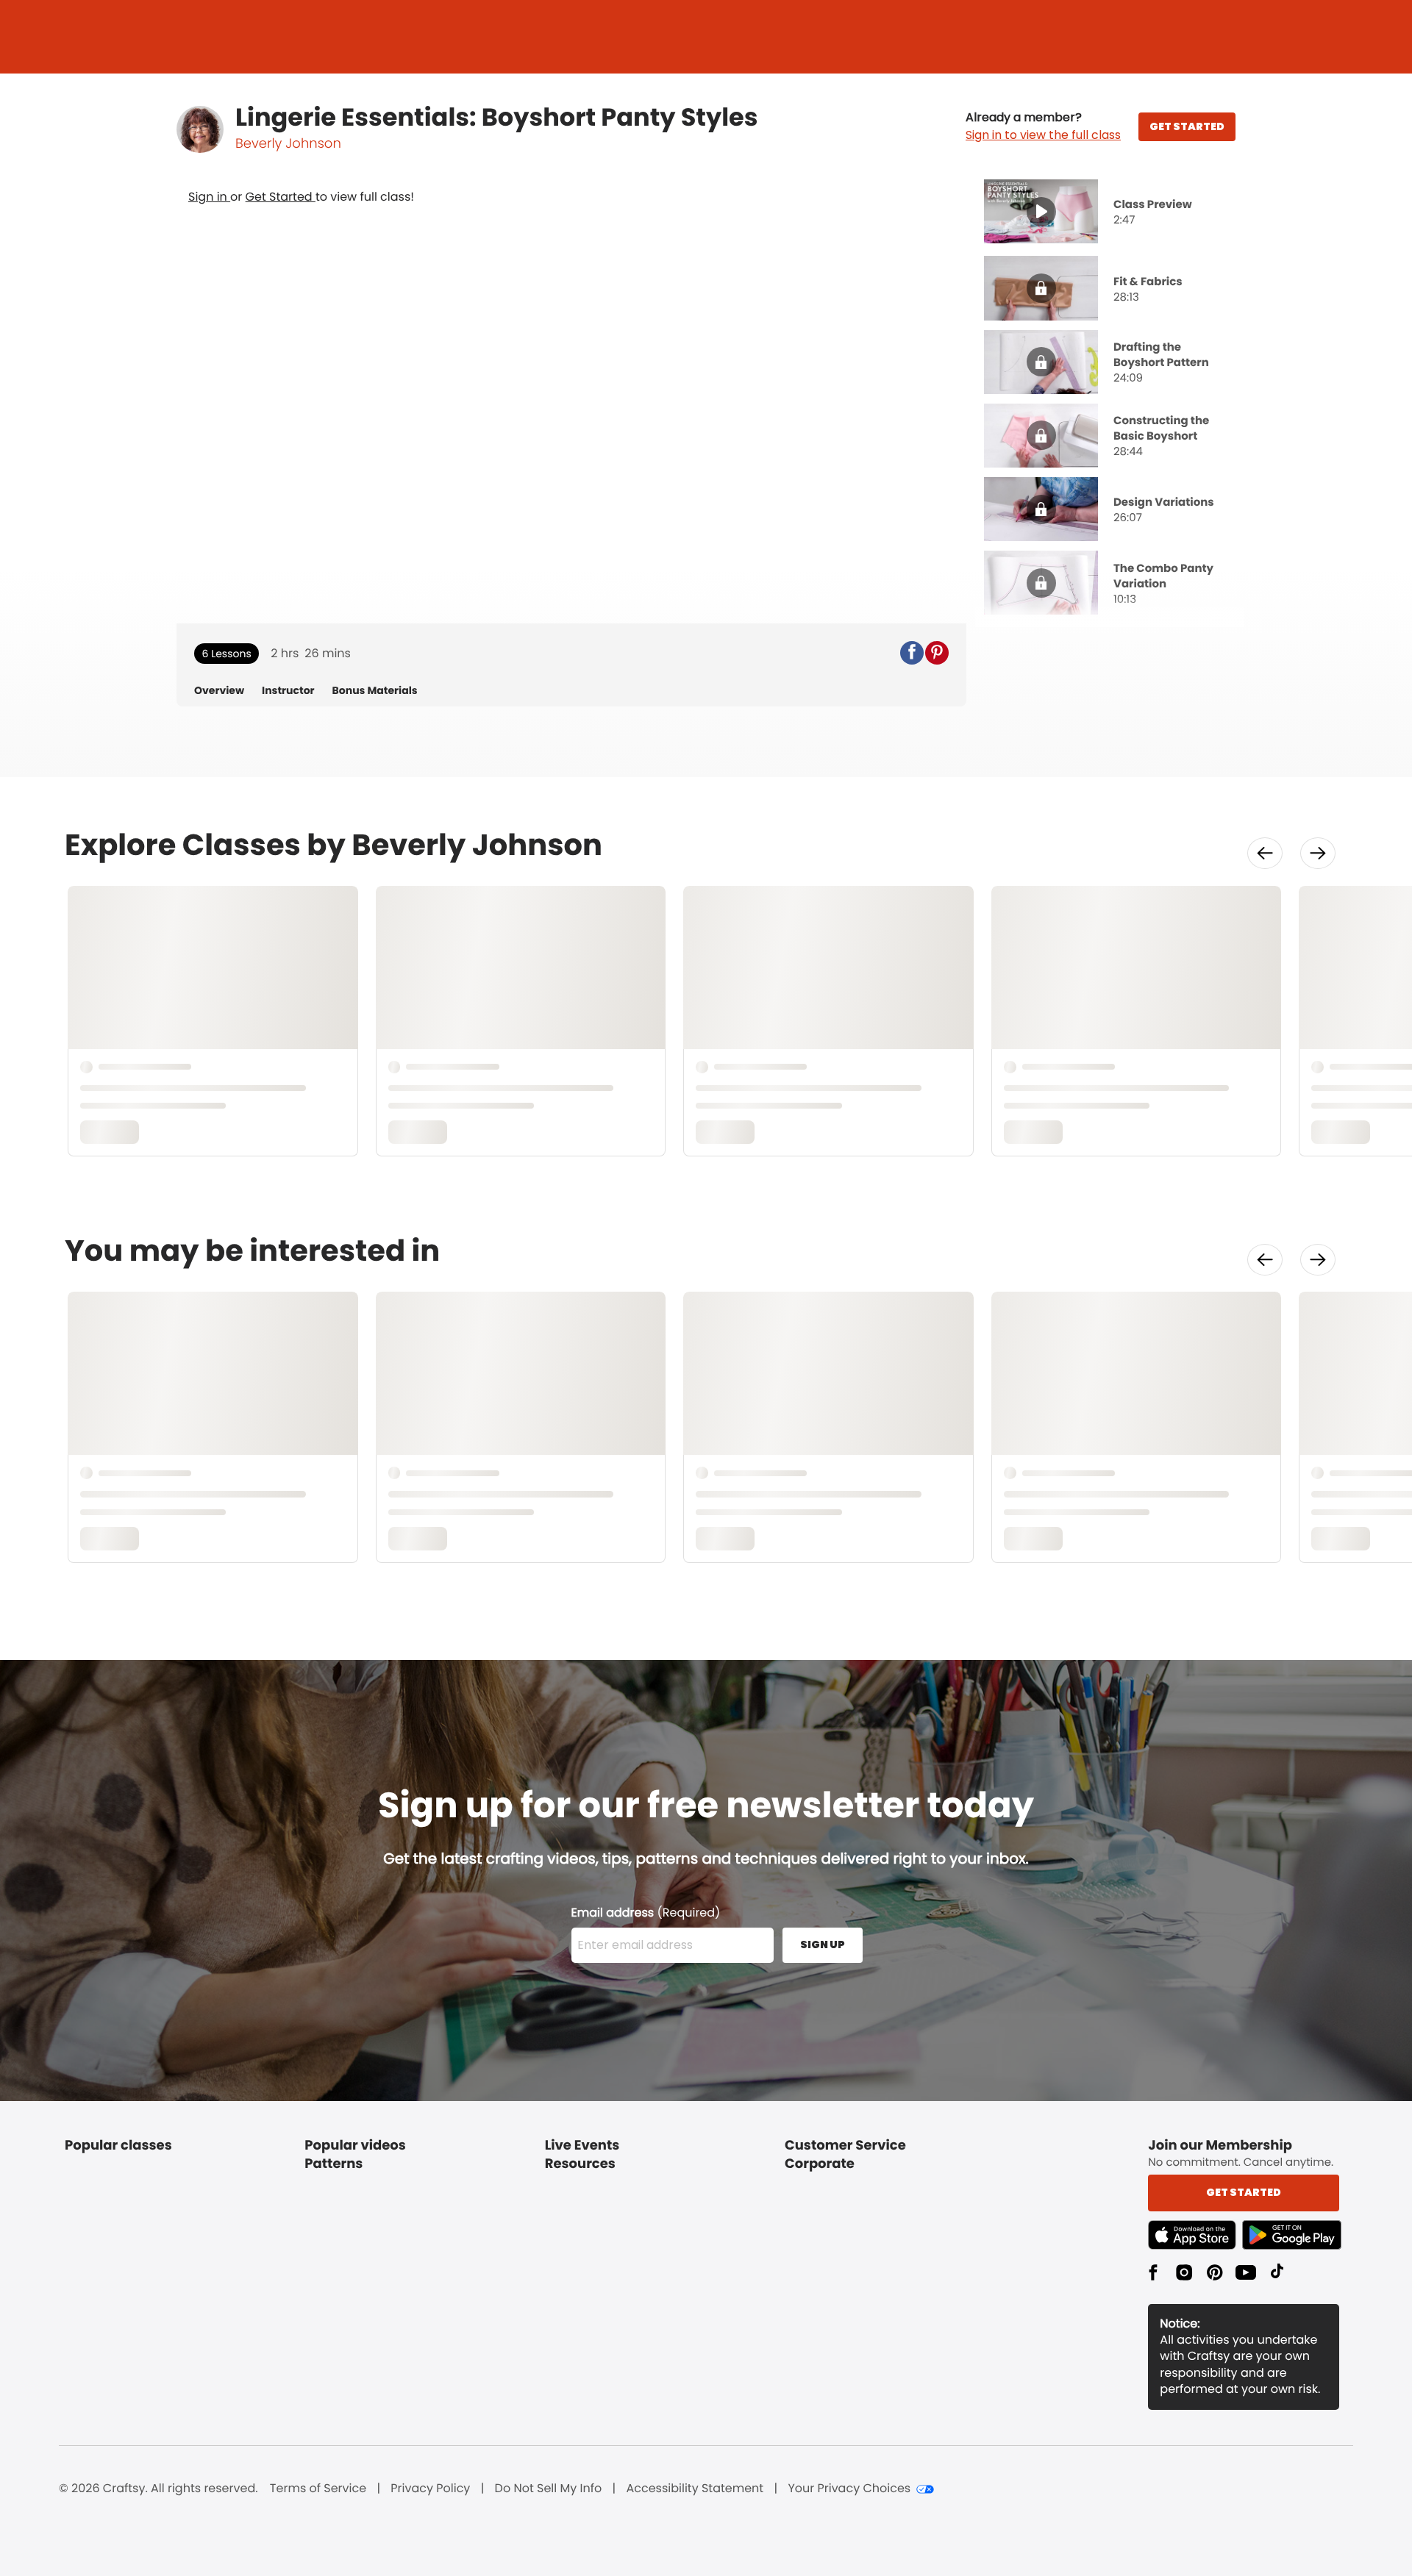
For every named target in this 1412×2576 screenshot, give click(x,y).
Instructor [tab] (288, 691)
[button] (1043, 126)
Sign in (209, 197)
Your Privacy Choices (849, 2489)
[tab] (1110, 213)
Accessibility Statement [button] (695, 2489)
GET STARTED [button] (1187, 126)
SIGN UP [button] (823, 1944)
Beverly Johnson (288, 144)
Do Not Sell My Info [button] (549, 2489)
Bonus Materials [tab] (375, 691)
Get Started (281, 197)
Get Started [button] (1244, 2192)
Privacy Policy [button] (430, 2489)
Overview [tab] (219, 691)
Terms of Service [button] (318, 2489)
